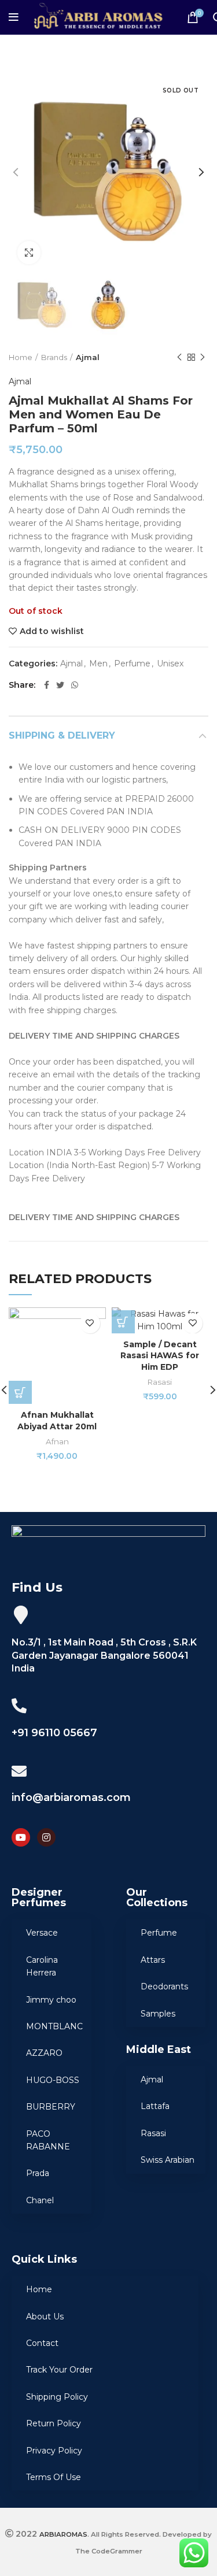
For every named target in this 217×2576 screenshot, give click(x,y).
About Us (45, 2316)
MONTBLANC (54, 2026)
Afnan (57, 1441)
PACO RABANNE (48, 2140)
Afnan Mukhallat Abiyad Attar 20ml (57, 1421)
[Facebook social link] (47, 685)
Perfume (132, 664)
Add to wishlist (52, 631)
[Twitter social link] (60, 685)
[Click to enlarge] (29, 253)
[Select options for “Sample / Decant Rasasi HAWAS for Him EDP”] (123, 1322)
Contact (42, 2343)
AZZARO (44, 2053)
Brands (54, 357)
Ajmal (88, 357)
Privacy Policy (54, 2451)
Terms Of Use (54, 2477)
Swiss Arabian (168, 2160)
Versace (42, 1933)
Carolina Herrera (42, 1966)
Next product (203, 357)
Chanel (40, 2200)
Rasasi (160, 1382)
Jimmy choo (51, 2000)
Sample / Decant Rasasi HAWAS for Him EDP (160, 1356)
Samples (158, 2014)
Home (21, 357)
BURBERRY (51, 2107)
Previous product (179, 357)
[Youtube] (21, 1837)
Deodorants (164, 1986)
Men (98, 664)
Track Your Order (59, 2370)
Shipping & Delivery (62, 735)
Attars (153, 1960)
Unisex (170, 664)
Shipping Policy (57, 2397)
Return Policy (54, 2423)
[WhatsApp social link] (75, 685)
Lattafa (155, 2106)
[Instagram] (46, 1837)
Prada (38, 2173)
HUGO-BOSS (53, 2080)
